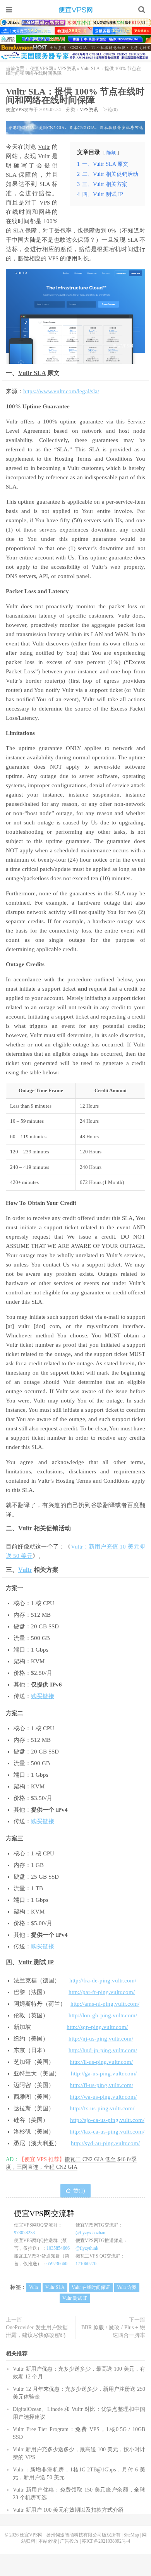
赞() (79, 2191)
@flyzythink (87, 2248)
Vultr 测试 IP (36, 1962)
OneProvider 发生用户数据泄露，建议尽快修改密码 (37, 2331)
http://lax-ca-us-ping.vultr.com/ (107, 2132)
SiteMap (131, 2535)
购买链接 (43, 1696)
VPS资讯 (67, 69)
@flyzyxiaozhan (90, 2233)
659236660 (57, 2264)
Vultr (44, 147)
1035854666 (58, 2248)
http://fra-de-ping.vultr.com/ (103, 1981)
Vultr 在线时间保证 (91, 2287)
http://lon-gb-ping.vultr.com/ (103, 2015)
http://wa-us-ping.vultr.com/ (103, 2097)
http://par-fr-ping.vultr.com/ (102, 1992)
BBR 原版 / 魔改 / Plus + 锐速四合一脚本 (113, 2331)
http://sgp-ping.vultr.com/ (97, 2027)
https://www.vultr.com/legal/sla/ (61, 391)
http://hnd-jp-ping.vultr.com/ (103, 2050)
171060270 (86, 2264)
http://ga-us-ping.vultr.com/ (104, 2074)
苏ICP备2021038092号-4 (106, 2541)
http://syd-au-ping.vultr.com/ (105, 2143)
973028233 (24, 2233)
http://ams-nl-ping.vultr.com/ (105, 2004)
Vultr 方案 (127, 2287)
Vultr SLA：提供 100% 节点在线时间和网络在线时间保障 (75, 96)
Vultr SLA (32, 373)
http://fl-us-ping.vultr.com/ (101, 2085)
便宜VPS (15, 110)
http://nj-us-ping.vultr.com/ (101, 2039)
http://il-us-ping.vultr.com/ (101, 2062)
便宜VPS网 (75, 10)
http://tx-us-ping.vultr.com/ (102, 2108)
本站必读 (48, 2541)
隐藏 (111, 153)
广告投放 (69, 2541)
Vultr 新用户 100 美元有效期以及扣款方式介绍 (68, 2510)
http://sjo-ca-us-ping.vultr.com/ (107, 2120)
